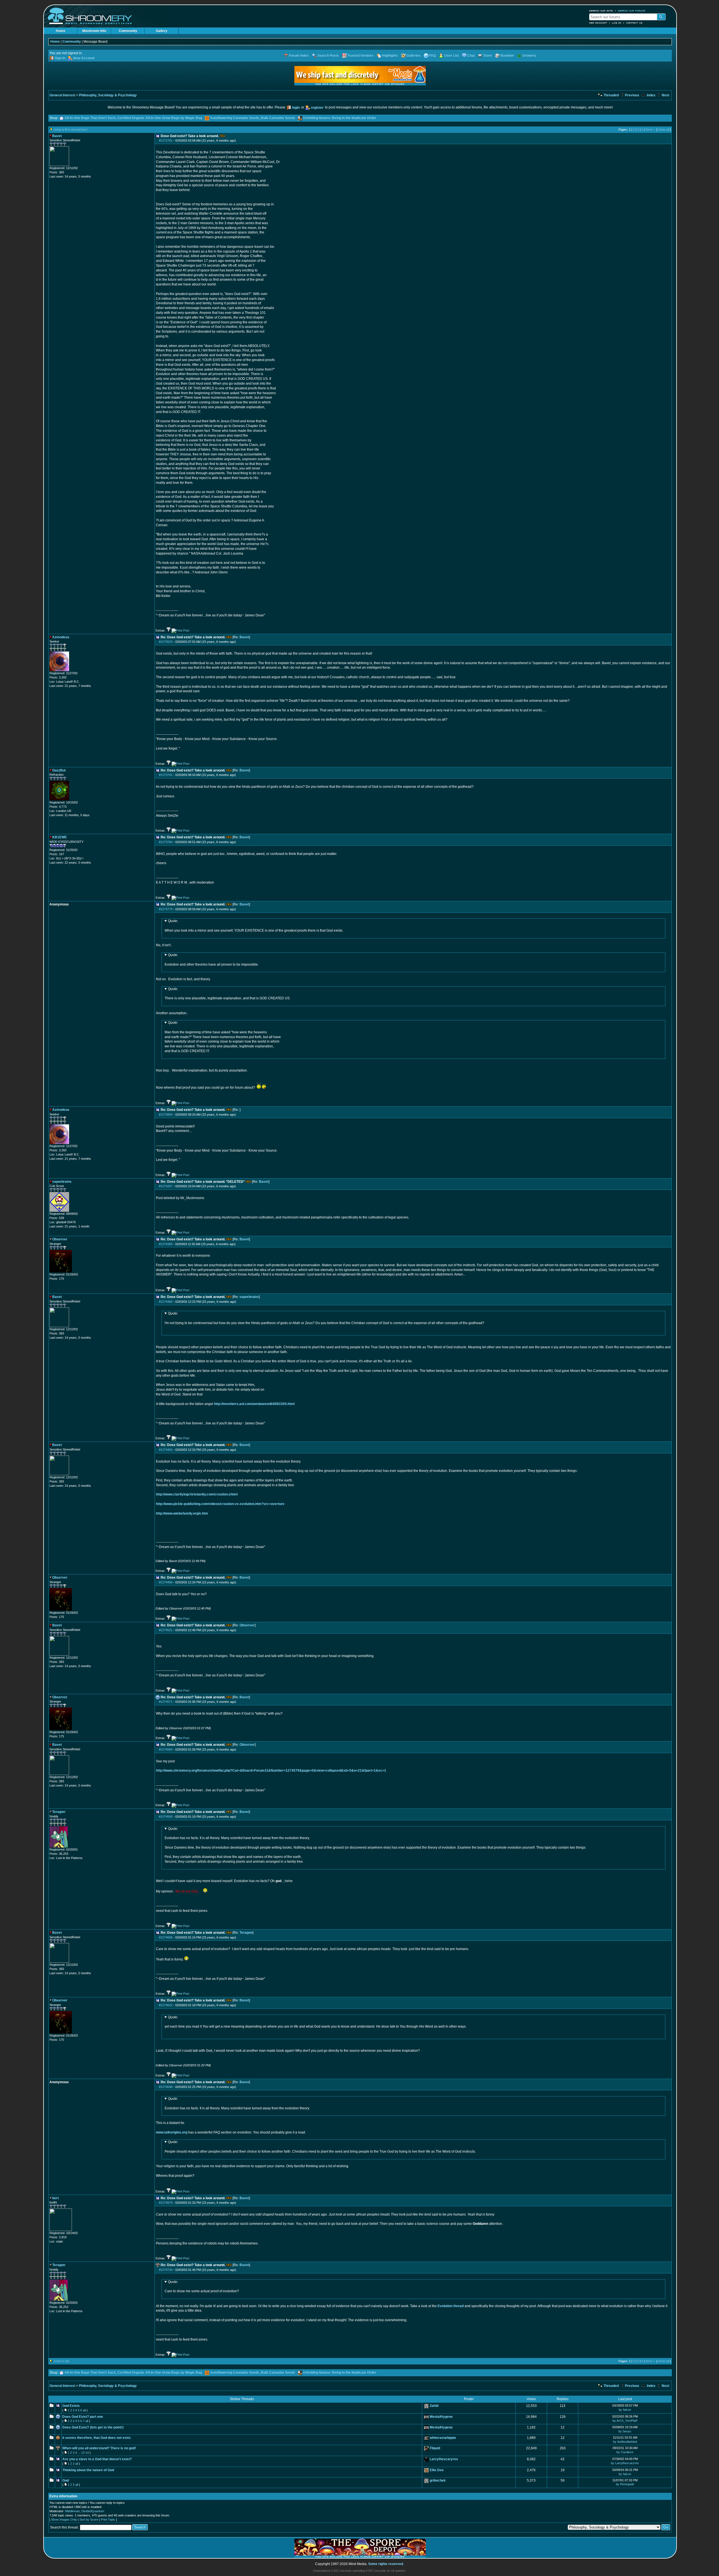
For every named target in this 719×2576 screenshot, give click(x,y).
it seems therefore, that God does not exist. (97, 2438)
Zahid (434, 2406)
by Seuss (625, 2431)
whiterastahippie (443, 2438)
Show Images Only (64, 2520)
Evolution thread (451, 2306)
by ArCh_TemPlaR (625, 2421)
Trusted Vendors (360, 56)
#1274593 (166, 1817)
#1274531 (166, 1630)
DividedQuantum (93, 2511)
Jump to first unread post (70, 130)
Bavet (244, 637)
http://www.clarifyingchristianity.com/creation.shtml (197, 1494)
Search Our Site (601, 11)
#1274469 (166, 1302)
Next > (650, 130)
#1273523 (166, 642)
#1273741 (166, 775)
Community (128, 31)
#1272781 (166, 140)
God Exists (71, 2406)
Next (665, 95)
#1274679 (166, 2203)
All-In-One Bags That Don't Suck (90, 118)
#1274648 (166, 2087)
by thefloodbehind (625, 2442)
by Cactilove (625, 2452)
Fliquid (435, 2448)
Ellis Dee (437, 2470)
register (317, 108)
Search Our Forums (632, 11)
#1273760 (166, 842)
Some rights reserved (386, 2564)
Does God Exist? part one (83, 2417)
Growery (529, 56)
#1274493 (166, 1450)
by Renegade (625, 2484)
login (296, 108)
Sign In (60, 58)
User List (452, 56)
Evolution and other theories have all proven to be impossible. (212, 960)
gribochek (438, 2480)
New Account (598, 23)
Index (651, 95)
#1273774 (166, 909)
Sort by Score (89, 2520)
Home (61, 31)
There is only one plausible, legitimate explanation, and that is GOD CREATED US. (227, 994)
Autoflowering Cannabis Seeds (235, 118)
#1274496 (166, 1582)
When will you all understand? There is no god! (99, 2448)
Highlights (390, 56)
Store (488, 56)
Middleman (72, 2511)
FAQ (433, 56)
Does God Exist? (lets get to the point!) (93, 2427)
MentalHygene (441, 2417)
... (79, 2453)
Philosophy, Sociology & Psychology (108, 95)
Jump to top (61, 2361)
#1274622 (166, 2005)
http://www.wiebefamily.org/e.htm (182, 1513)
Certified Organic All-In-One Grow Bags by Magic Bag (160, 118)
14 (87, 2453)
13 (83, 2453)
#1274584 (166, 1749)
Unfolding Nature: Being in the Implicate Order (340, 118)
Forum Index (299, 56)
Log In (617, 23)
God (66, 2480)
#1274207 (166, 1186)
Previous (632, 95)
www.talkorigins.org (172, 2132)
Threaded (611, 95)
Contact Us (634, 23)
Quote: (173, 921)
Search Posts (328, 56)
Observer (247, 1625)
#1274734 (166, 2270)
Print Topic (108, 2520)
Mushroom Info (94, 31)
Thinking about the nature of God (88, 2470)
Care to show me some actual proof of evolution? (202, 2287)
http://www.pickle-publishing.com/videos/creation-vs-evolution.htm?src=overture (220, 1504)
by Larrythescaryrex (625, 2463)
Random (507, 56)
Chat (471, 56)
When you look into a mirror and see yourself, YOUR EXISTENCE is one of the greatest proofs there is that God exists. (254, 926)
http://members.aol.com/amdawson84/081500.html (254, 1404)
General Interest (62, 95)
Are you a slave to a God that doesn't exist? (97, 2459)
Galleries (414, 56)
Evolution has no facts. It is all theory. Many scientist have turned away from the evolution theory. (237, 2103)
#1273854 (166, 1115)
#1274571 (166, 1702)
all (84, 2410)
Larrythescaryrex (444, 2459)
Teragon (246, 1933)
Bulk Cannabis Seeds (278, 118)
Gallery (162, 31)
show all (664, 130)
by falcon (625, 2410)
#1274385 (166, 1244)
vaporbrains (249, 1297)
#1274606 (166, 1937)
